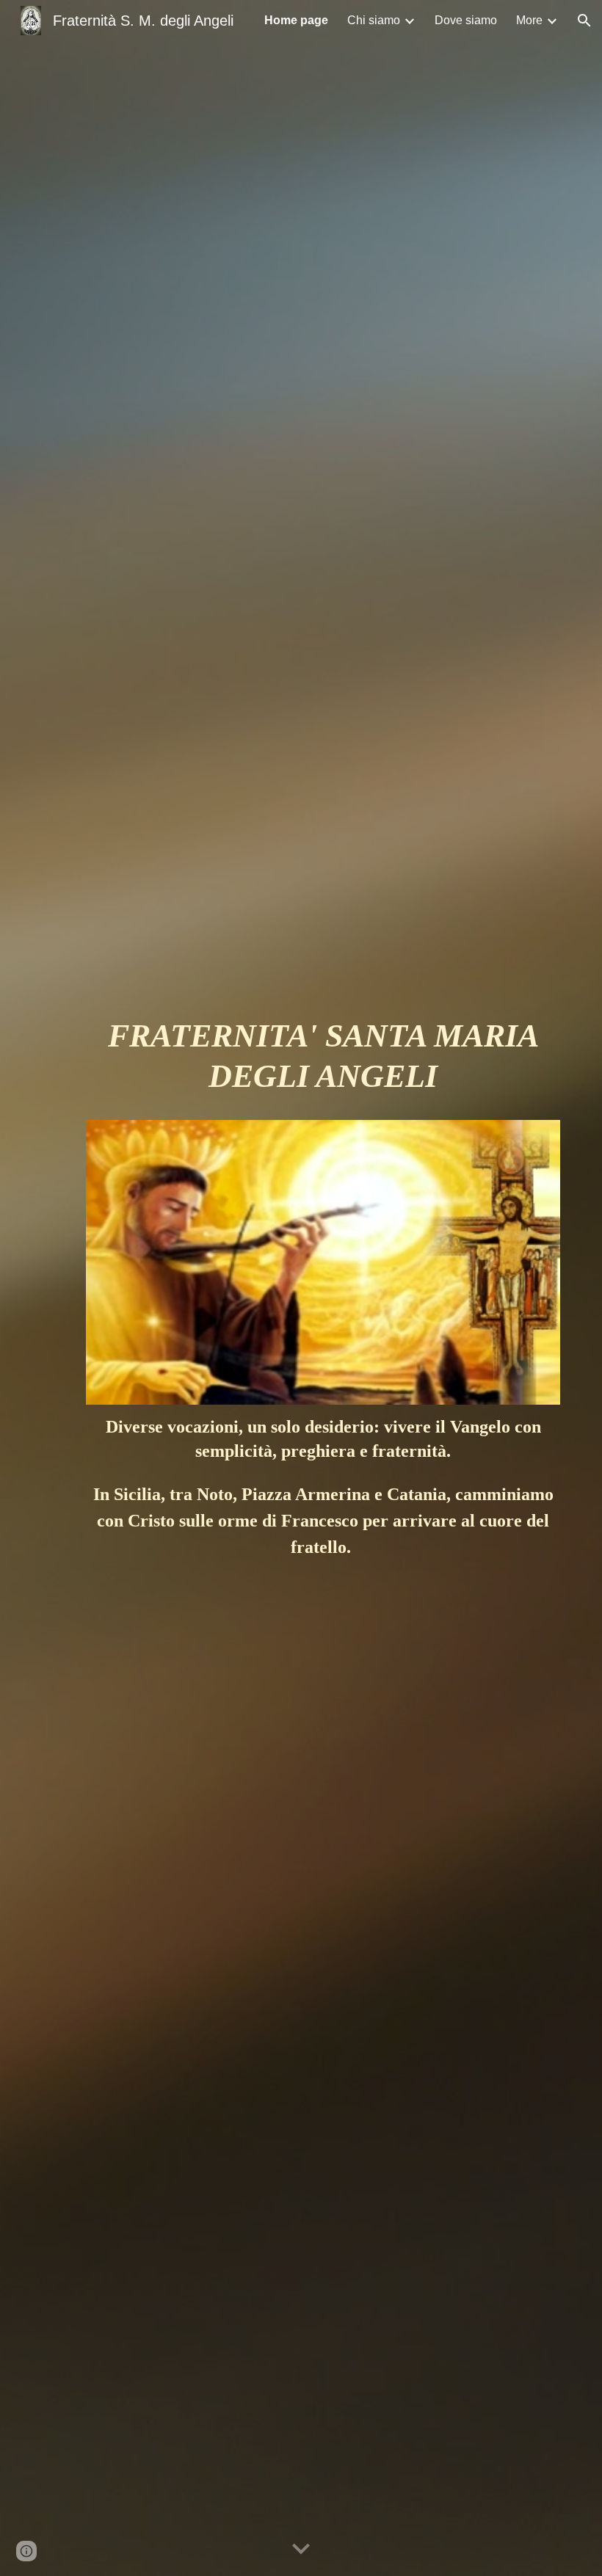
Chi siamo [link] (374, 20)
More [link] (529, 20)
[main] (323, 1063)
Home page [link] (296, 20)
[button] (584, 21)
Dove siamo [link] (466, 20)
